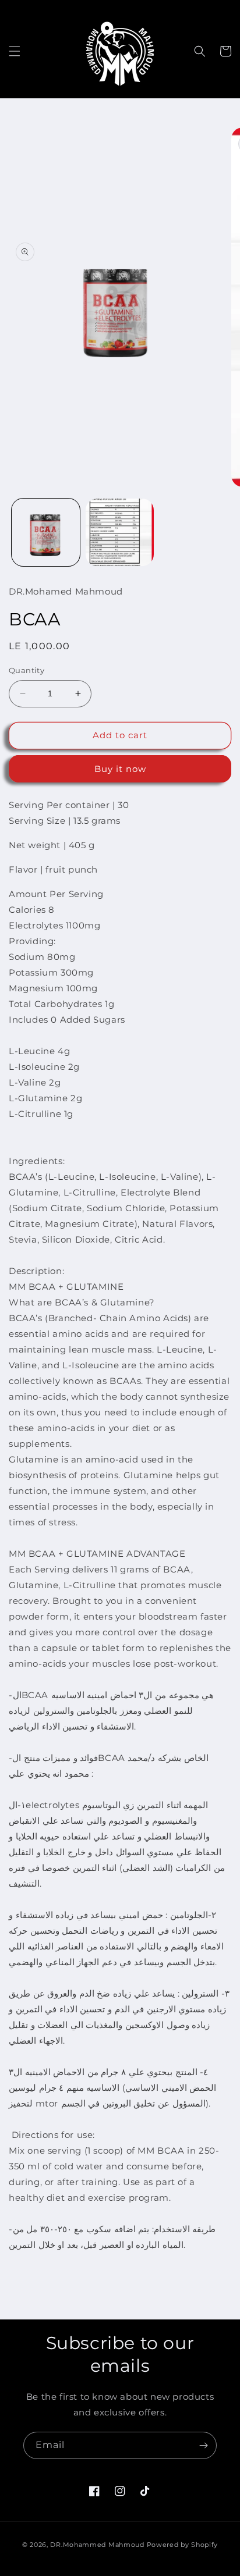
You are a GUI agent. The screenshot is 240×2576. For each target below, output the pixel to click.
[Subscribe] (203, 2445)
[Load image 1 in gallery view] (46, 533)
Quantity (27, 670)
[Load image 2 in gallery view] (120, 533)
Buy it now (120, 769)
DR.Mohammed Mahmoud (97, 2545)
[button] (15, 51)
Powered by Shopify (183, 2545)
